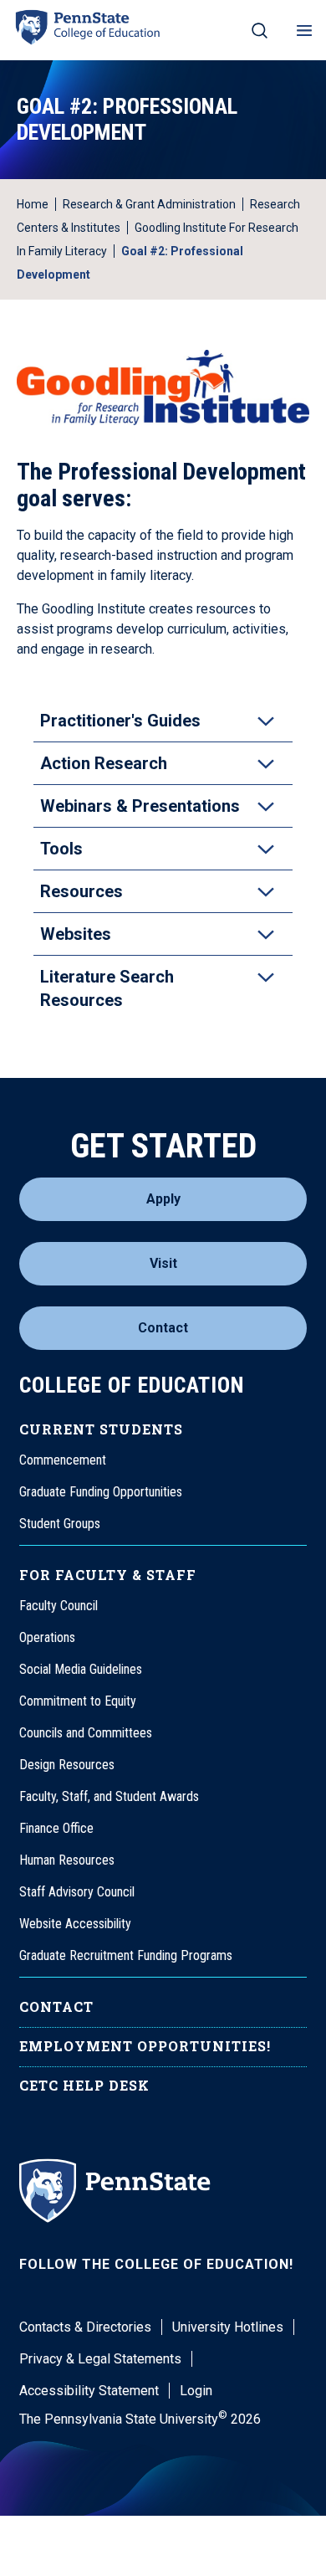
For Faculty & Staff (108, 1575)
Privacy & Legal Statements (100, 2359)
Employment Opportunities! (145, 2046)
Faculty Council (59, 1606)
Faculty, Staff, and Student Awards (109, 1796)
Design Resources (67, 1765)
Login (196, 2391)
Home (33, 204)
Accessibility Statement (89, 2391)
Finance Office (56, 1828)
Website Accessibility (75, 1924)
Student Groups (60, 1524)
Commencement (63, 1460)
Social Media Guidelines (81, 1669)
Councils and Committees (86, 1733)
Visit (163, 1263)
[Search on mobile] (260, 30)
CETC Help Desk (84, 2085)
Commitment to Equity (78, 1701)
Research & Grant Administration (149, 204)
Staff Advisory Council (77, 1892)
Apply (163, 1199)
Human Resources (67, 1860)
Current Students (101, 1429)
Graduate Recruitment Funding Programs (126, 1955)
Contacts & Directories (85, 2327)
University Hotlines (228, 2327)
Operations (47, 1637)
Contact (163, 1328)
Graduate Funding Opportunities (101, 1492)
